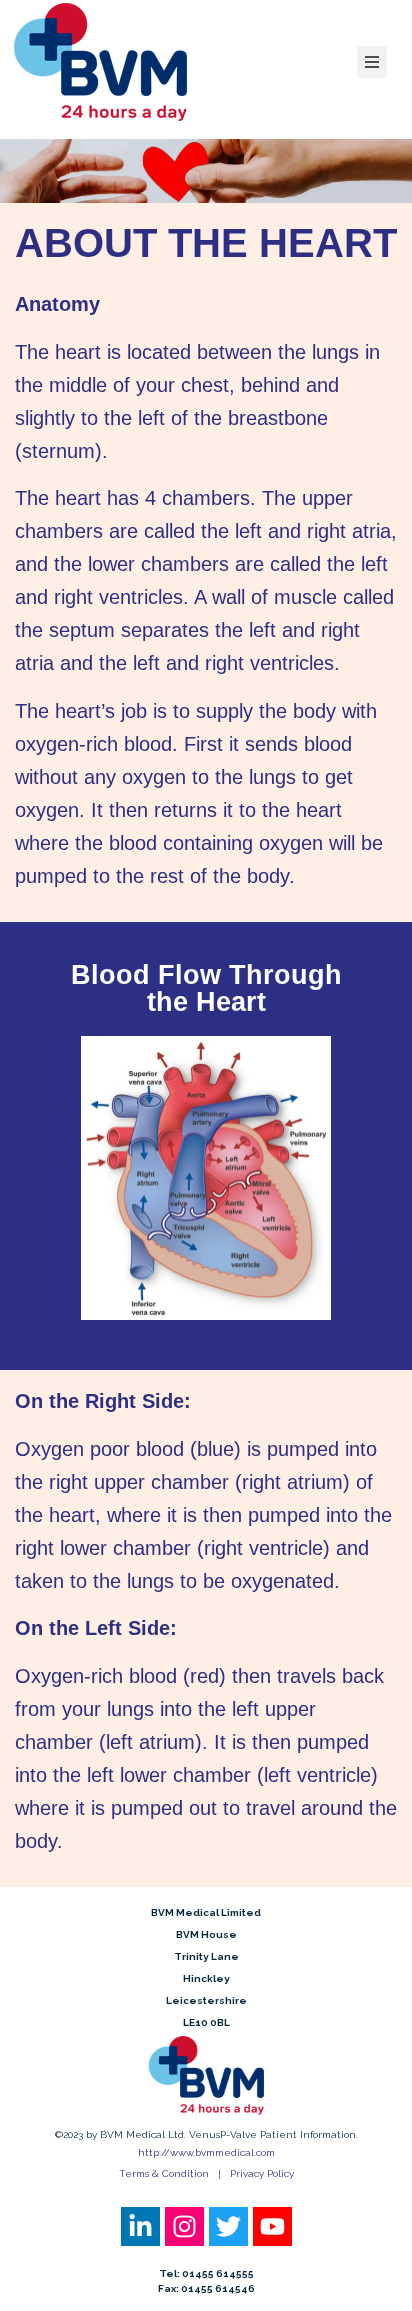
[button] (372, 62)
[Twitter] (228, 2226)
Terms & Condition (164, 2173)
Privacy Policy (262, 2173)
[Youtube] (272, 2226)
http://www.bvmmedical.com (206, 2152)
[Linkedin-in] (140, 2226)
